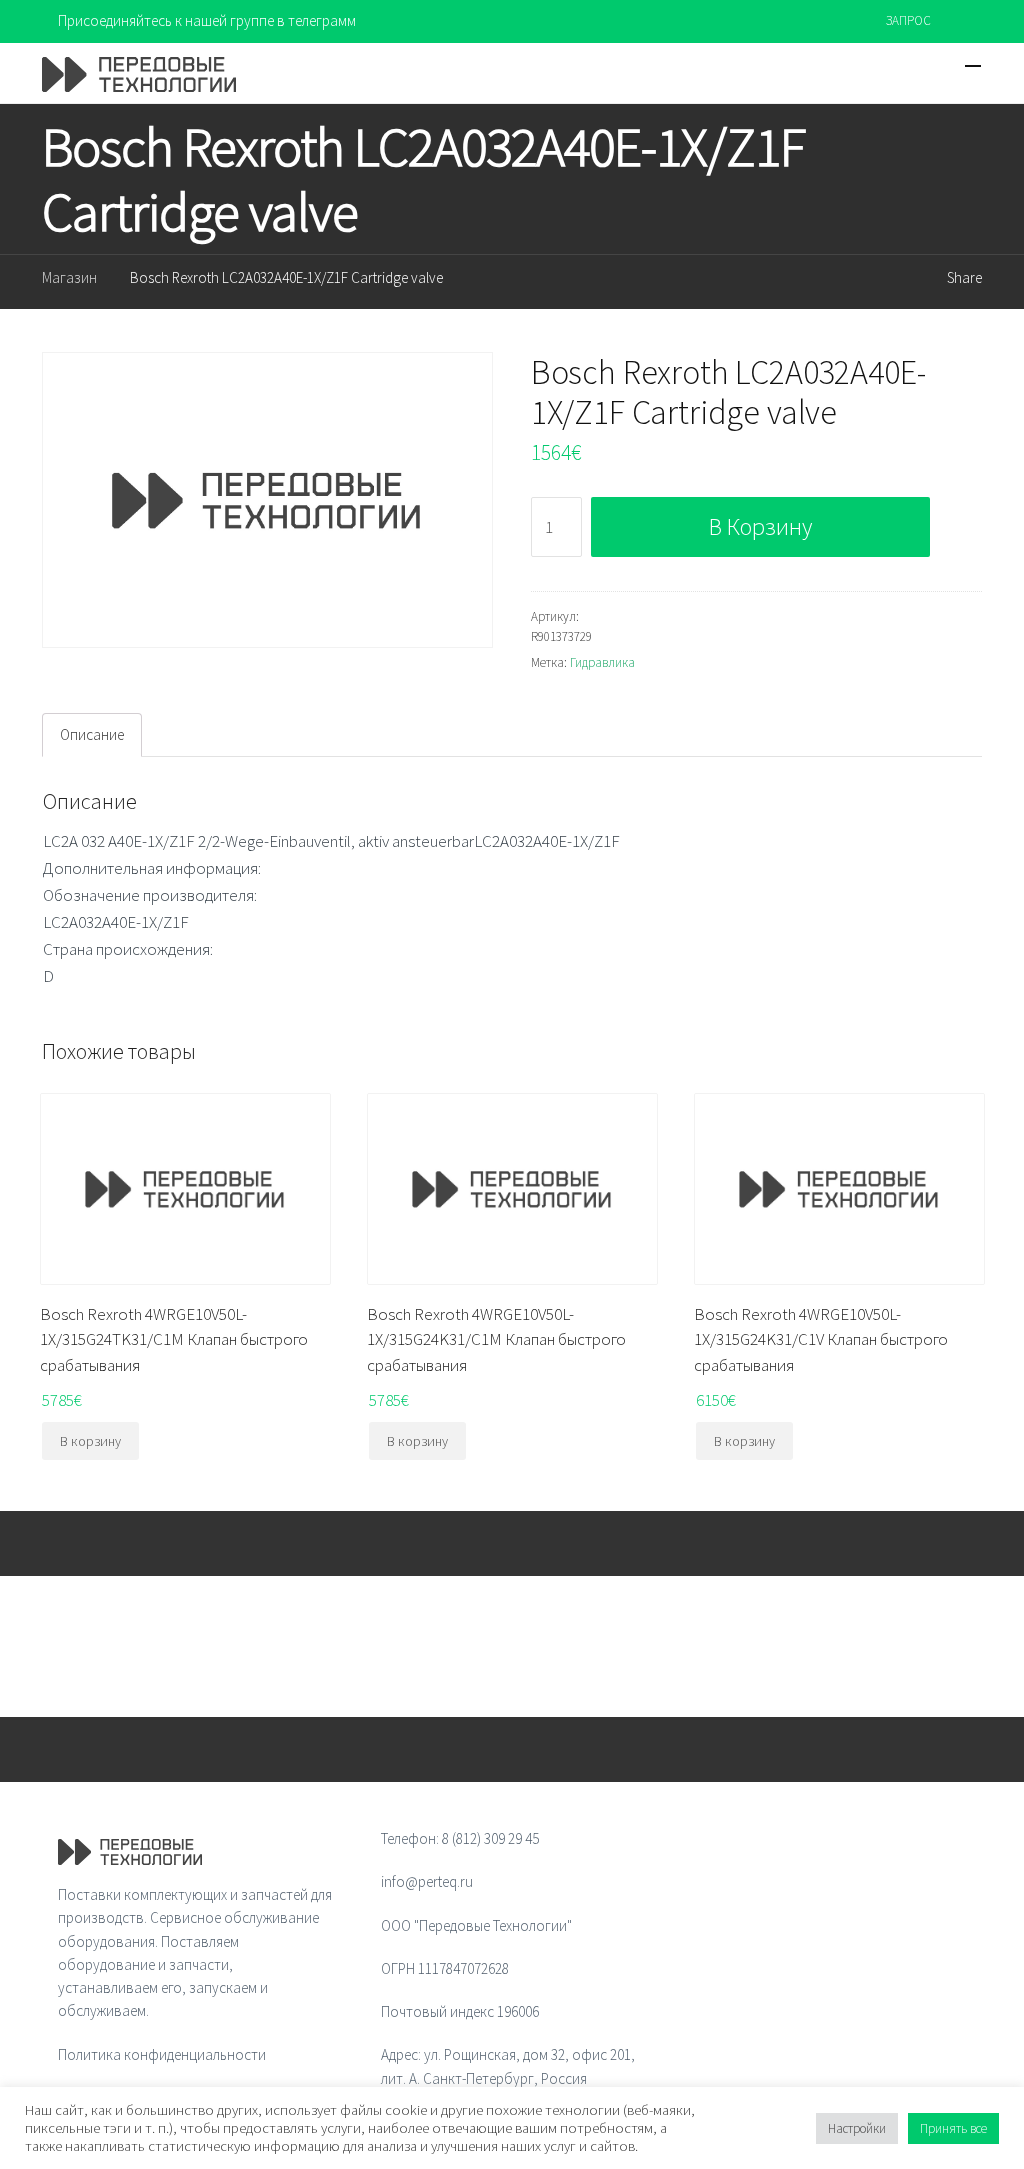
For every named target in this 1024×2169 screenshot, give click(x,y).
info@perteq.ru (427, 1881)
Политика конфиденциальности (162, 2054)
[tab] (92, 735)
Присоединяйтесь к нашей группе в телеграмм (207, 20)
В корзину (760, 526)
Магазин (69, 277)
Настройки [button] (857, 2128)
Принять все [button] (953, 2128)
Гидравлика (602, 662)
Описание (92, 734)
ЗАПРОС (908, 20)
